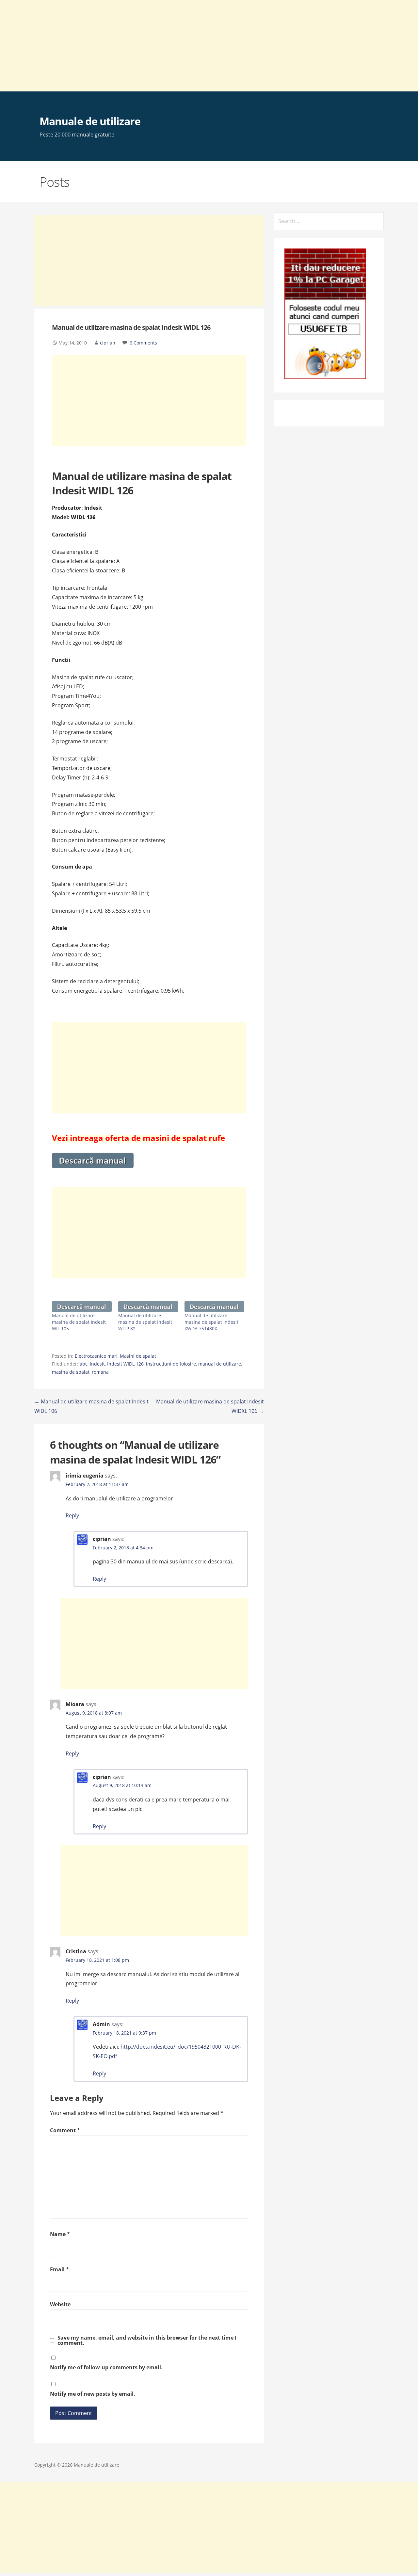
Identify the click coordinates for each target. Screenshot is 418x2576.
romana (100, 1372)
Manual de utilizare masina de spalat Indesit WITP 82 (145, 1322)
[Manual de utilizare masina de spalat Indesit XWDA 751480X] (214, 1307)
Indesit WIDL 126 (125, 1364)
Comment (65, 2130)
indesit (97, 1364)
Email (59, 2269)
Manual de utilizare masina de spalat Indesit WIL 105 (79, 1322)
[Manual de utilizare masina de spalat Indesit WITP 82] (148, 1307)
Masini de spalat (138, 1356)
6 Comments (143, 343)
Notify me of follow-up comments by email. (106, 2367)
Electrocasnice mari (96, 1356)
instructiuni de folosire (171, 1364)
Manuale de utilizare (90, 121)
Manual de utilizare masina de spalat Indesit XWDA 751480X (211, 1322)
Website (60, 2304)
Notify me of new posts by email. (93, 2394)
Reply (72, 1515)
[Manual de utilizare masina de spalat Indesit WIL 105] (82, 1307)
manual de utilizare (220, 1364)
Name (60, 2234)
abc (84, 1364)
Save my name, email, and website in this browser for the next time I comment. (147, 2340)
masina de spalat (71, 1372)
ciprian (108, 343)
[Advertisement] (196, 46)
